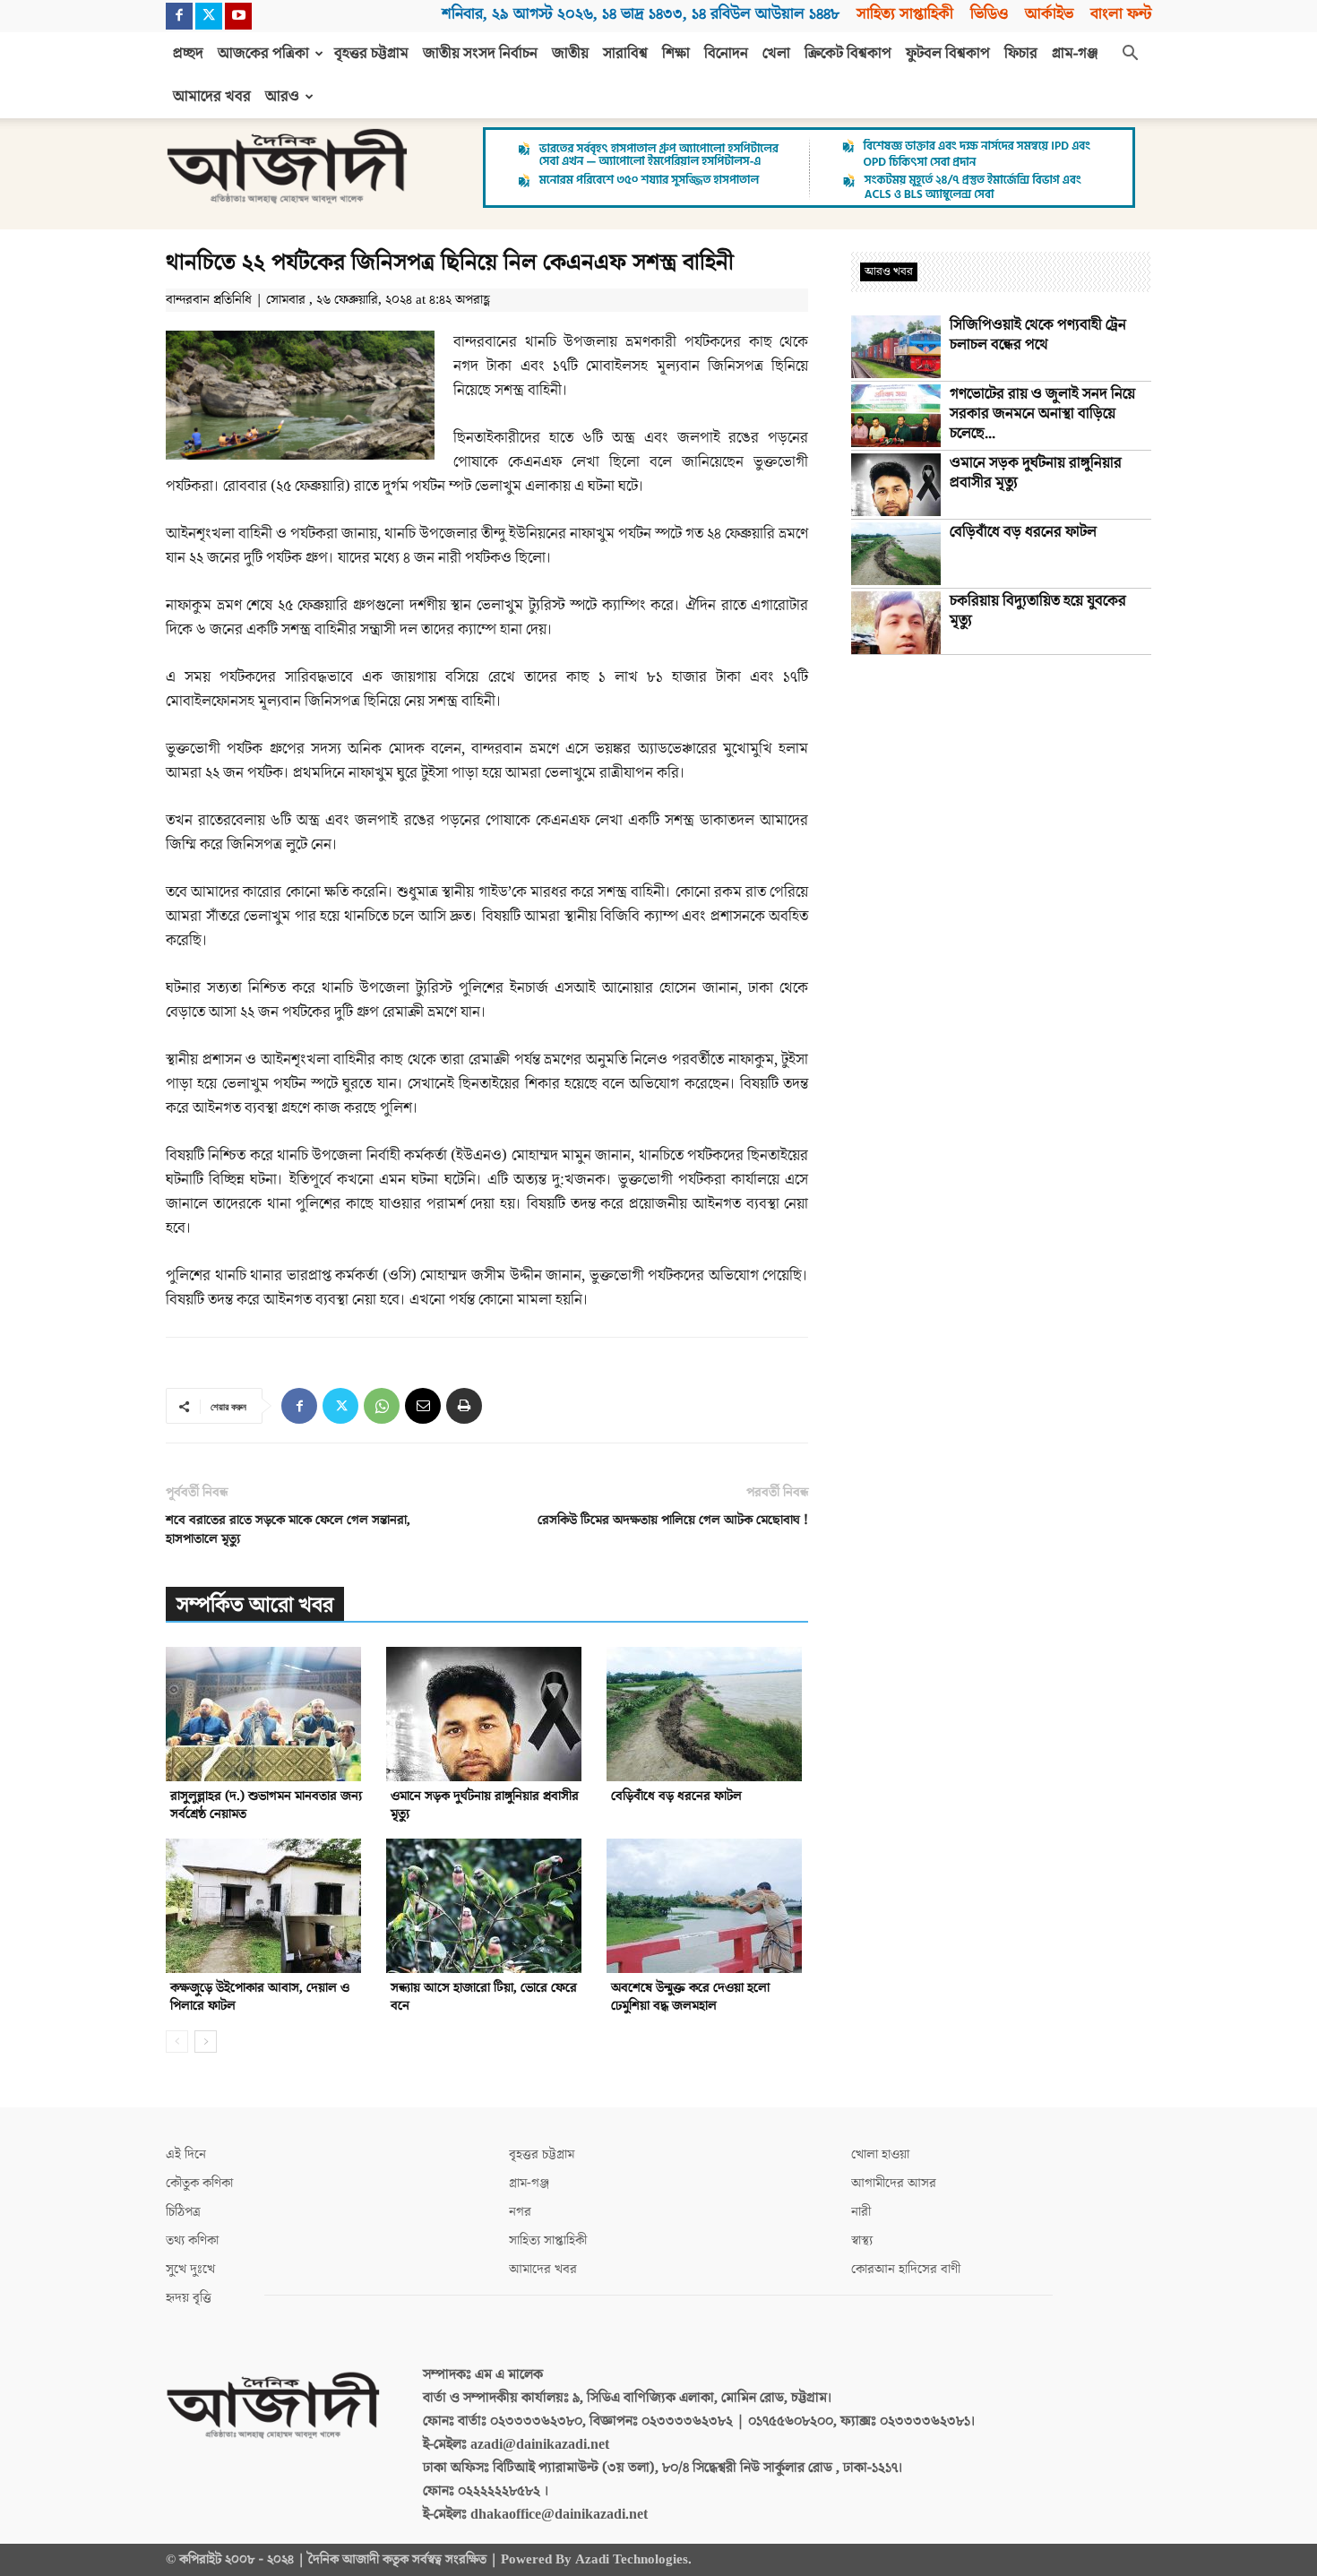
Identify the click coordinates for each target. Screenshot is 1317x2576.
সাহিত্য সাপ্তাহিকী (905, 14)
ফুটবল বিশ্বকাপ (948, 54)
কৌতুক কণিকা (199, 2183)
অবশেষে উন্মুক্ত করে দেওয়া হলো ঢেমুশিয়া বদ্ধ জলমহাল (690, 1997)
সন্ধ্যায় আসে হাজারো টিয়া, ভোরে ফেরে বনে (484, 1997)
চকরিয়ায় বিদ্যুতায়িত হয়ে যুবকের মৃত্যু (1038, 611)
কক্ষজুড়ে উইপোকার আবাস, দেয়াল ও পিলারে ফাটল (260, 1997)
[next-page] (206, 2042)
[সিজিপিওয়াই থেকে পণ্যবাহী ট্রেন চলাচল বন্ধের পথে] (896, 347)
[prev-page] (177, 2042)
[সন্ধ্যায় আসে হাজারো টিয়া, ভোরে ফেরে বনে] (487, 1906)
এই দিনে (186, 2154)
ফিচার (1021, 54)
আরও (282, 97)
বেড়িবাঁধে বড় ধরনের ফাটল (676, 1796)
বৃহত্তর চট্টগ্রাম (371, 54)
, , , (641, 14)
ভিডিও (989, 14)
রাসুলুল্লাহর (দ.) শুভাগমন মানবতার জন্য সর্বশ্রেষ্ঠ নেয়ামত (266, 1805)
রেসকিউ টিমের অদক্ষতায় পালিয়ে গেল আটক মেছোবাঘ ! (673, 1520)
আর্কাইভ (1049, 14)
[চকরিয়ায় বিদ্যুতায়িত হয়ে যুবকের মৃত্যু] (896, 623)
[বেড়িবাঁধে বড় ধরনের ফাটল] (707, 1714)
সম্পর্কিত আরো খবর (255, 1605)
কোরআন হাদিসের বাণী (906, 2269)
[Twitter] (209, 16)
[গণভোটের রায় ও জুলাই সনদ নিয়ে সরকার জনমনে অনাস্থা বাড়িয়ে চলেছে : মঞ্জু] (896, 416)
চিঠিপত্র (183, 2212)
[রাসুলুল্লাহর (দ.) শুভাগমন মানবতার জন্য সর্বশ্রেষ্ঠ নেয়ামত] (267, 1714)
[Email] (423, 1406)
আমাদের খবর (212, 97)
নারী (861, 2212)
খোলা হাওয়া (880, 2154)
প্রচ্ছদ (188, 54)
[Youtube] (238, 16)
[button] (1130, 55)
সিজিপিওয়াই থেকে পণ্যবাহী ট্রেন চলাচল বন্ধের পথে (1038, 335)
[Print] (464, 1406)
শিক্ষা (676, 54)
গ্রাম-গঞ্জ (1075, 54)
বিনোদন (726, 54)
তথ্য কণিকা (192, 2240)
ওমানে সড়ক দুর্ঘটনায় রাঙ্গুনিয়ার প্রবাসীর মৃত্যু (485, 1805)
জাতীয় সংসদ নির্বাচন (480, 54)
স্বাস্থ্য (862, 2240)
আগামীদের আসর (894, 2183)
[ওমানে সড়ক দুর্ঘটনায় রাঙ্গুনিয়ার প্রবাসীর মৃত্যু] (487, 1714)
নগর (520, 2212)
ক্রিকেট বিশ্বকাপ (848, 54)
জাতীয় (570, 54)
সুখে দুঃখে (190, 2269)
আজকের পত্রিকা (263, 54)
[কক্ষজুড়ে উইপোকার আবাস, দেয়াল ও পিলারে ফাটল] (267, 1906)
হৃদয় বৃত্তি (189, 2298)
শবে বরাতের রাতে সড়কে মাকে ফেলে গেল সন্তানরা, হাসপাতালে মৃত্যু (288, 1529)
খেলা (776, 54)
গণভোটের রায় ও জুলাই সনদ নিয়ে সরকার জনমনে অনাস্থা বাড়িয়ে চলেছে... (1042, 414)
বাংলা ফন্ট (1121, 14)
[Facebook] (179, 16)
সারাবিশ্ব (625, 54)
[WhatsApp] (382, 1406)
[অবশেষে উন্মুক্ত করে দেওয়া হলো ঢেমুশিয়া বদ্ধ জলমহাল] (707, 1906)
